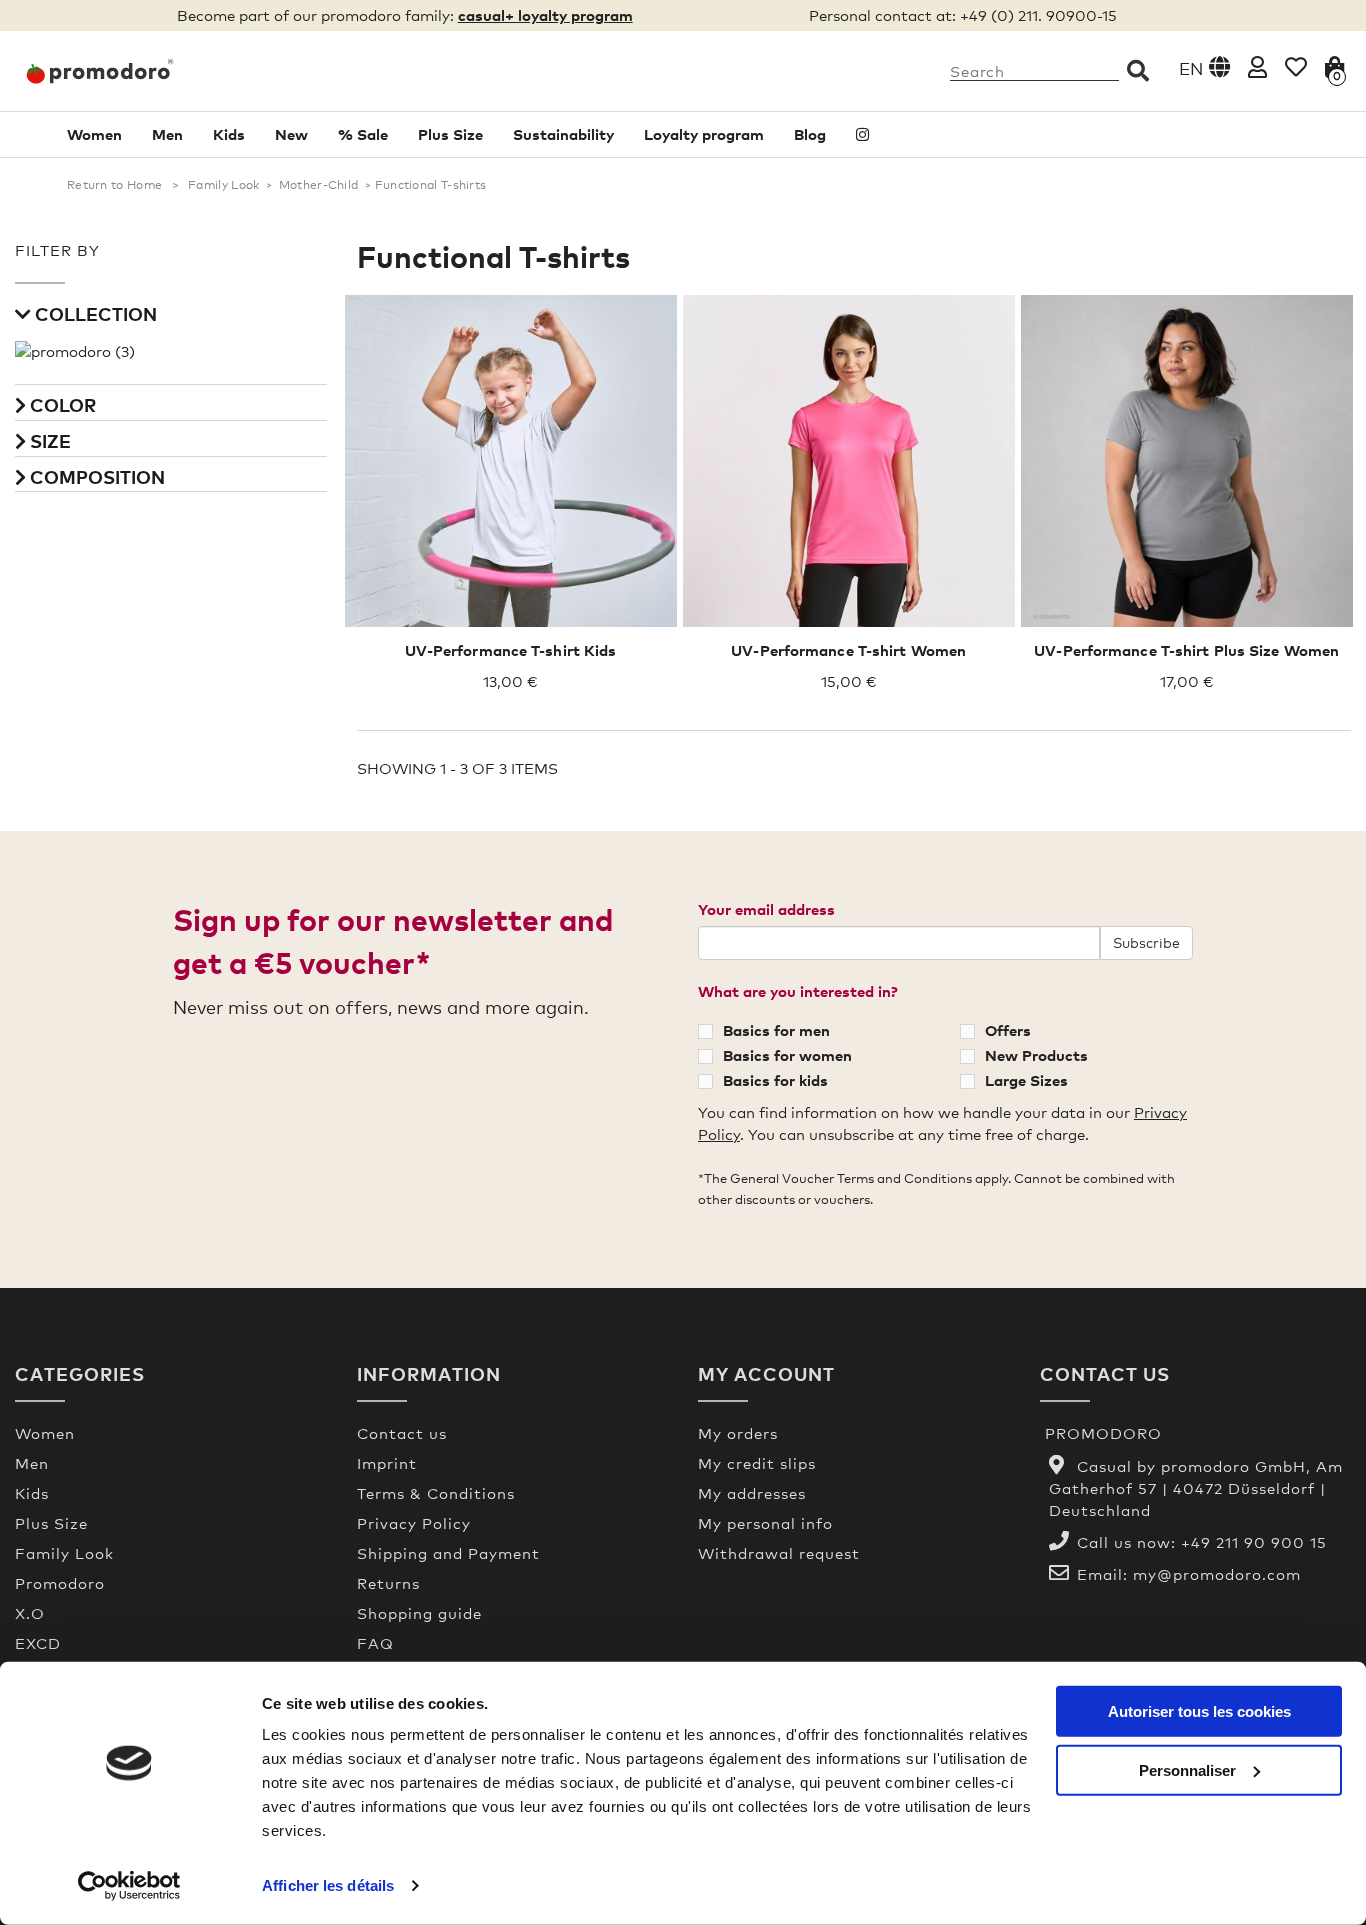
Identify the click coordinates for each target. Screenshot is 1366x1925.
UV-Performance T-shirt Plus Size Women (1186, 650)
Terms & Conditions (436, 1493)
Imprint (387, 1463)
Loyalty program (704, 134)
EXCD (38, 1643)
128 (453, 450)
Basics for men (776, 1030)
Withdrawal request (779, 1553)
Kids (229, 134)
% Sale (363, 134)
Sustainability (563, 134)
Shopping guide (419, 1613)
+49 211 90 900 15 (1254, 1542)
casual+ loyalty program (545, 15)
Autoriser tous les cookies (1199, 1711)
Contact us (402, 1433)
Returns (388, 1583)
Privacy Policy (414, 1523)
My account (766, 1373)
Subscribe (1146, 942)
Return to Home (114, 185)
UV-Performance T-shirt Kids (511, 650)
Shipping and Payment (448, 1553)
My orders (738, 1433)
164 (567, 450)
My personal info (765, 1523)
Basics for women (787, 1055)
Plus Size (450, 134)
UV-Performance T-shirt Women (848, 650)
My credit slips (757, 1463)
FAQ (375, 1643)
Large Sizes (1026, 1080)
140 (491, 450)
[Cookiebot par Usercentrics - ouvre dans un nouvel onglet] (129, 1886)
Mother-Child (319, 185)
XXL (1161, 450)
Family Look (223, 185)
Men (167, 134)
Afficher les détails (328, 1885)
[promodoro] (171, 71)
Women (94, 134)
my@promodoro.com (1217, 1574)
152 (530, 450)
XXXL (1207, 450)
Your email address (766, 909)
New (291, 134)
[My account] (1257, 66)
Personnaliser (1187, 1769)
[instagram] (862, 134)
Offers (1008, 1030)
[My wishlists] (1296, 66)
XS (793, 450)
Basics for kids (775, 1080)
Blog (810, 134)
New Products (1036, 1055)
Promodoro (60, 1583)
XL (904, 450)
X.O (30, 1613)
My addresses (752, 1493)
